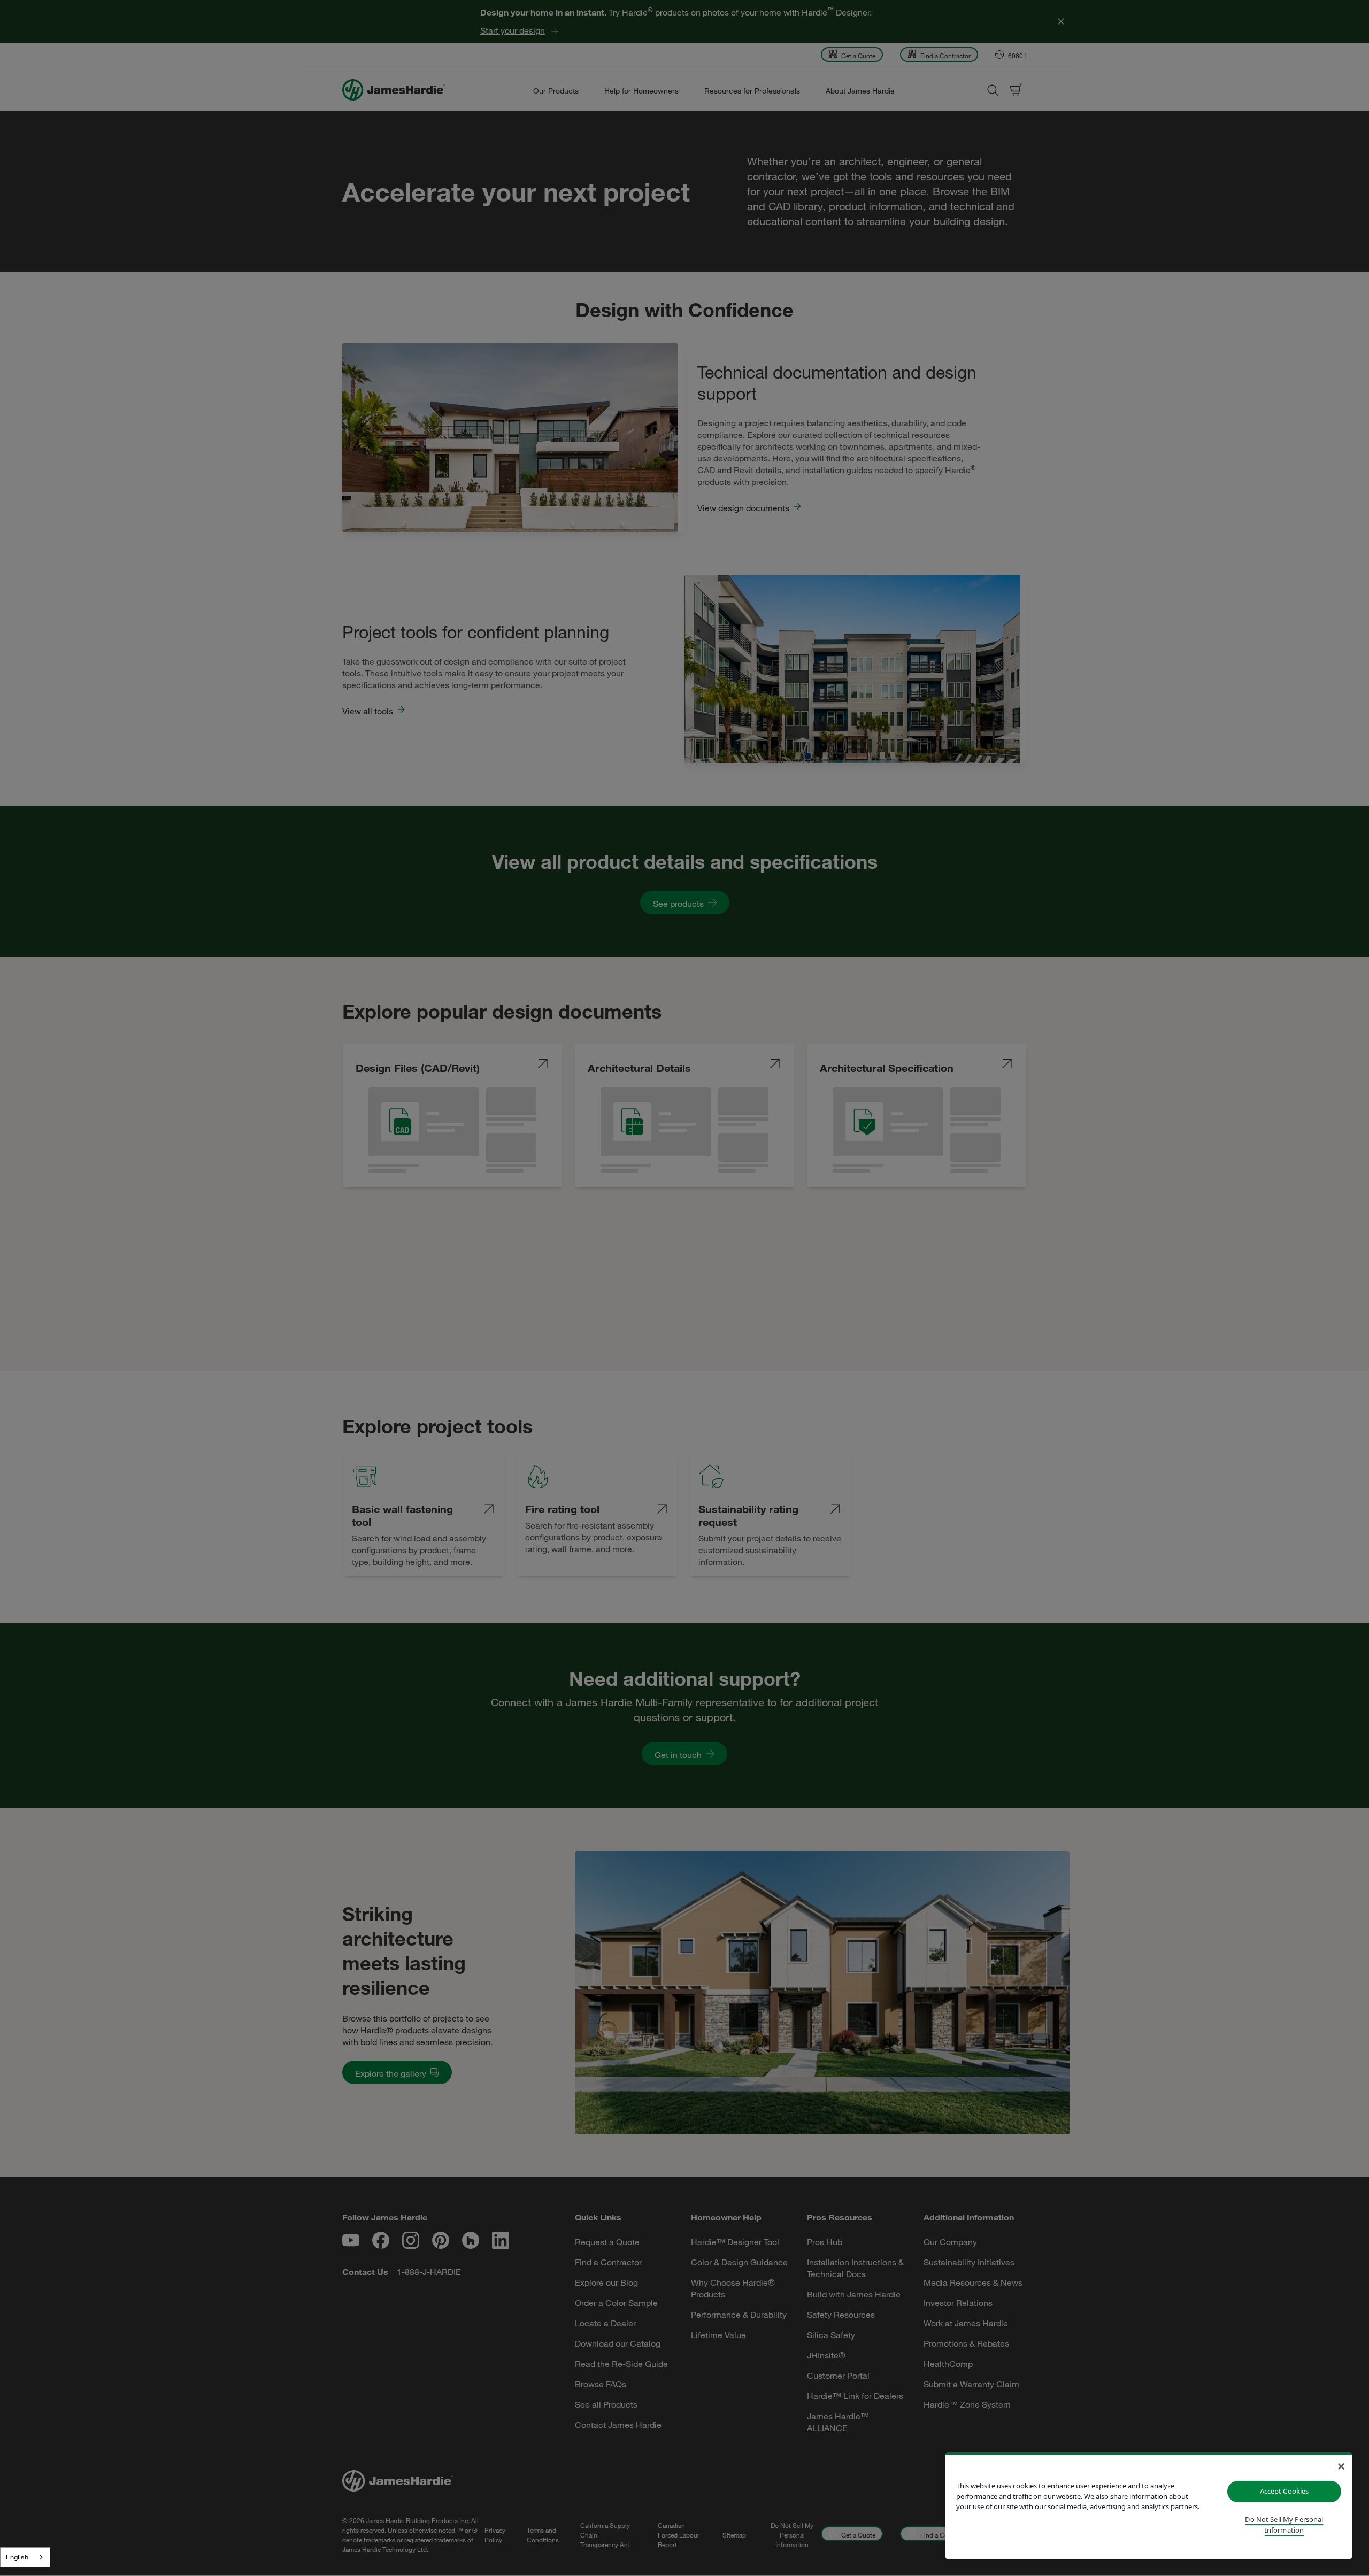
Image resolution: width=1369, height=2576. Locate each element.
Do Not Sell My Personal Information (1284, 2525)
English (17, 2557)
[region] (1149, 2506)
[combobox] (25, 2557)
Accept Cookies (1285, 2491)
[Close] (1341, 2466)
